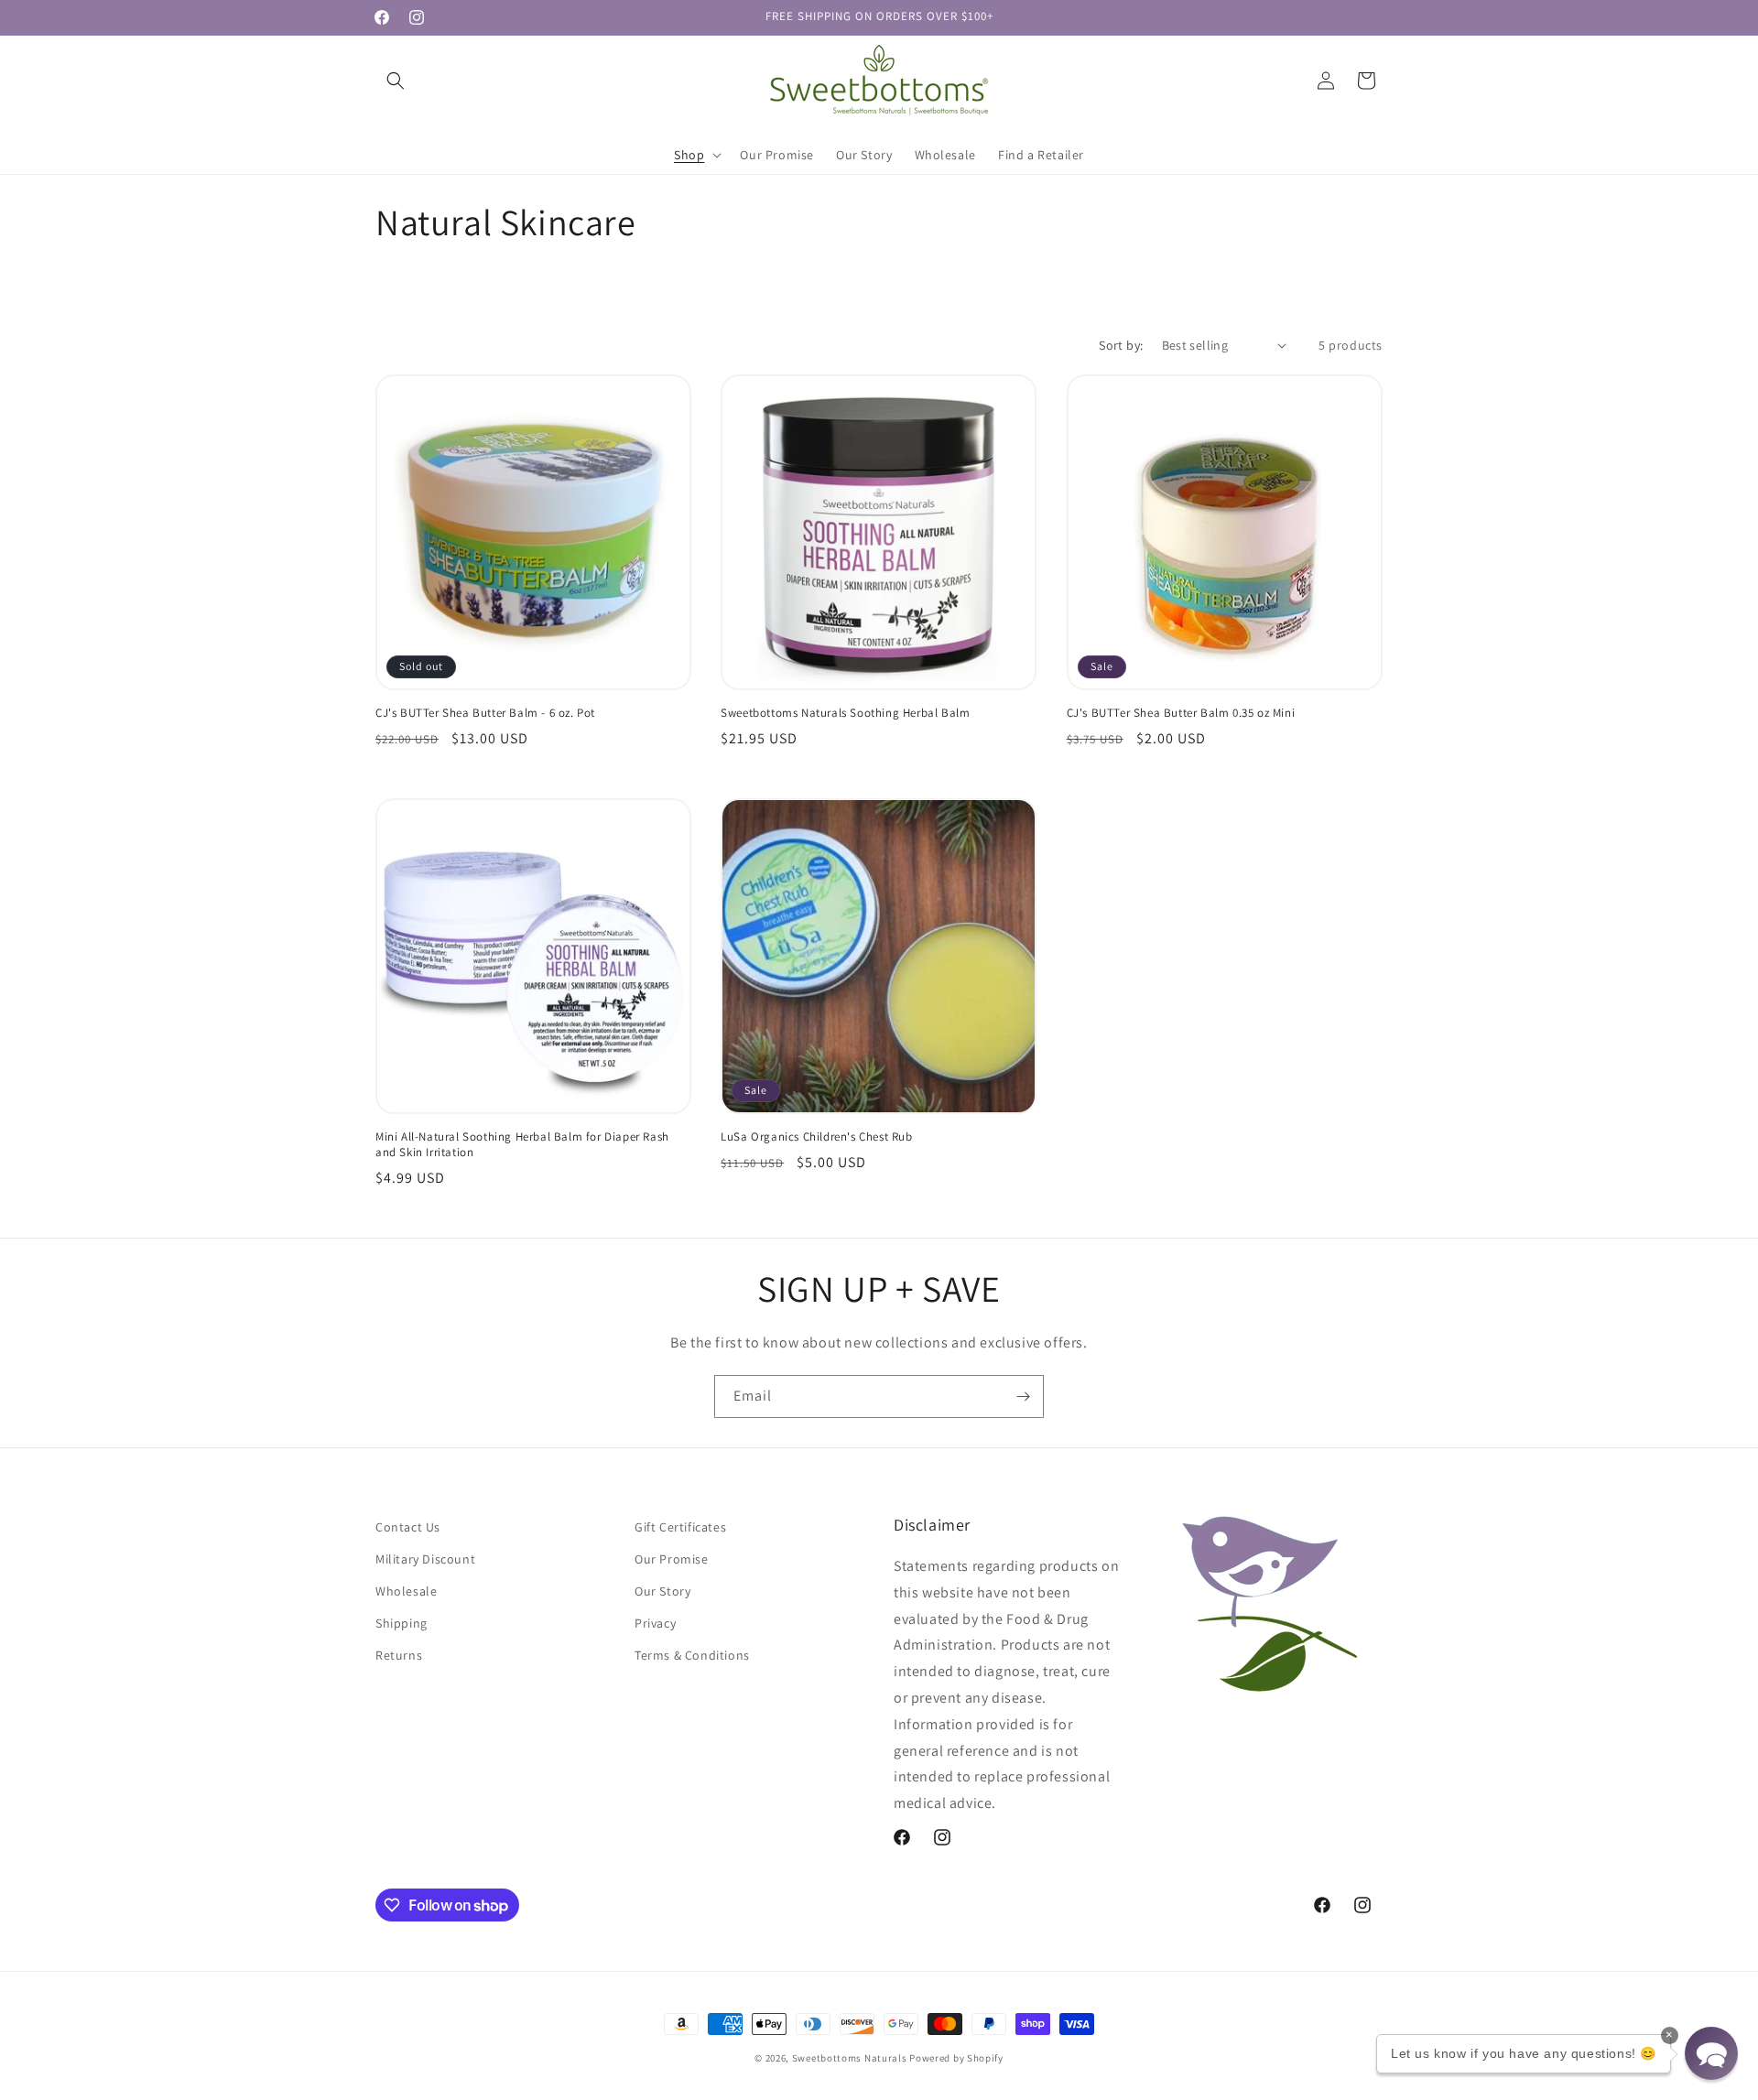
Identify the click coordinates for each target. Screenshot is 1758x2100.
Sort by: (1121, 345)
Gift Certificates (680, 1527)
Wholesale (406, 1591)
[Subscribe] (1023, 1396)
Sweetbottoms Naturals (850, 2058)
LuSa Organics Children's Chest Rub (816, 1137)
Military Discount (425, 1559)
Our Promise (672, 1559)
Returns (399, 1655)
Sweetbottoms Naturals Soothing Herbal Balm (845, 713)
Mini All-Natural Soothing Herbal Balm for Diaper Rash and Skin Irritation (522, 1145)
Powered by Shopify (956, 2058)
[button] (396, 81)
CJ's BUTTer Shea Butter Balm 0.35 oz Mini (1181, 713)
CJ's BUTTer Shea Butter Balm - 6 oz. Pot (485, 713)
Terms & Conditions (692, 1655)
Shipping (402, 1623)
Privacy (655, 1623)
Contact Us (408, 1527)
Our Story (662, 1591)
